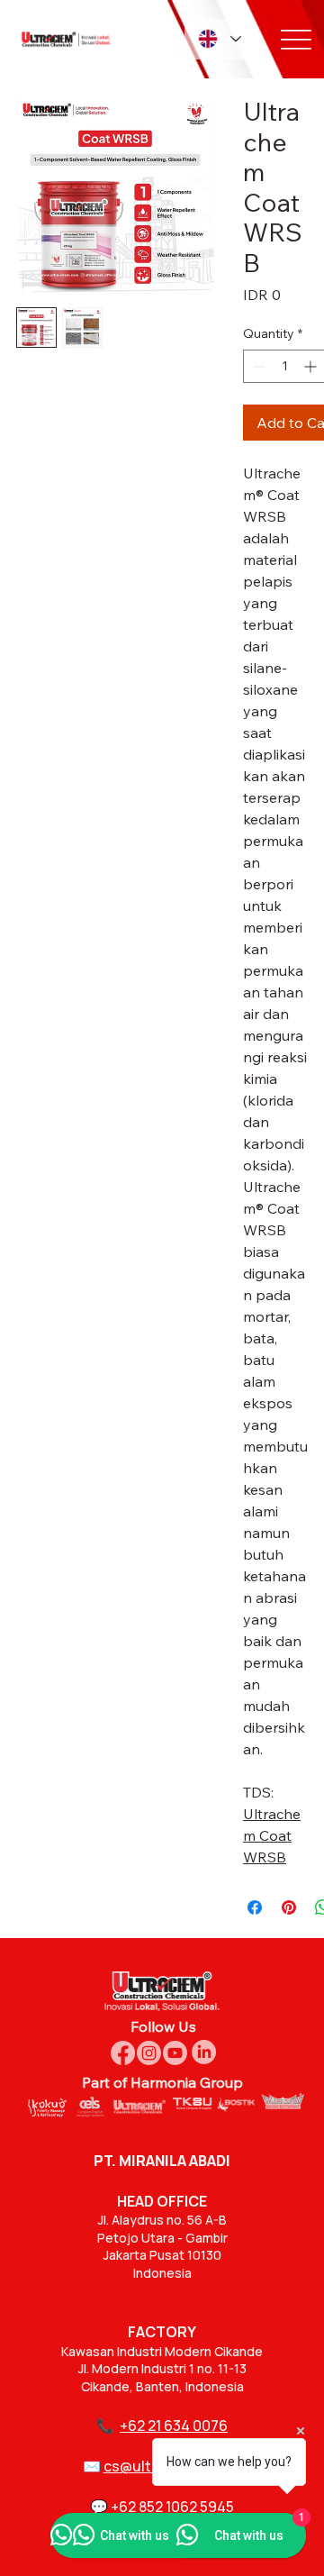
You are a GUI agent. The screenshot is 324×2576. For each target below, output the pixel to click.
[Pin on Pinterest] (289, 1907)
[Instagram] (149, 2053)
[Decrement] (257, 366)
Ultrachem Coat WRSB (272, 1835)
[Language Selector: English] (219, 39)
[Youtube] (175, 2053)
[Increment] (312, 366)
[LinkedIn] (204, 2052)
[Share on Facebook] (255, 1907)
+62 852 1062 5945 (172, 2507)
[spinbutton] (284, 366)
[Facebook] (123, 2053)
